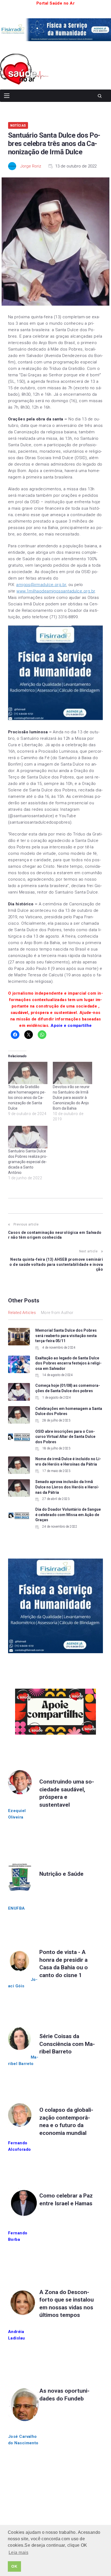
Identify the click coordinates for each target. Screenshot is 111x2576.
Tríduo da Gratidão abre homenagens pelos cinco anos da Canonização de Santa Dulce (27, 1098)
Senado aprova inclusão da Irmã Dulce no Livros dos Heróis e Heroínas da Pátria (67, 1487)
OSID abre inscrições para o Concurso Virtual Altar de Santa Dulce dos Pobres (65, 1437)
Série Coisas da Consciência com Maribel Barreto (67, 2044)
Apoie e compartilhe (71, 1026)
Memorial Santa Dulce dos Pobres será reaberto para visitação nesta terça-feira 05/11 (66, 1336)
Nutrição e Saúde (61, 1874)
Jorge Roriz (31, 166)
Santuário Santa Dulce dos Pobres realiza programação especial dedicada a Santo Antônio (28, 1162)
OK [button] (14, 2566)
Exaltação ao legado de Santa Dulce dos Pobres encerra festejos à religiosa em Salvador (68, 1363)
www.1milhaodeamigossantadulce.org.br (56, 591)
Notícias (18, 125)
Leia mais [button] (18, 2552)
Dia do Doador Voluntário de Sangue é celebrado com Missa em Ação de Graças (68, 1515)
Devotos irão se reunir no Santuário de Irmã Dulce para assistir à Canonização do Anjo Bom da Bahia (71, 1098)
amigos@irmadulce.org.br (41, 585)
